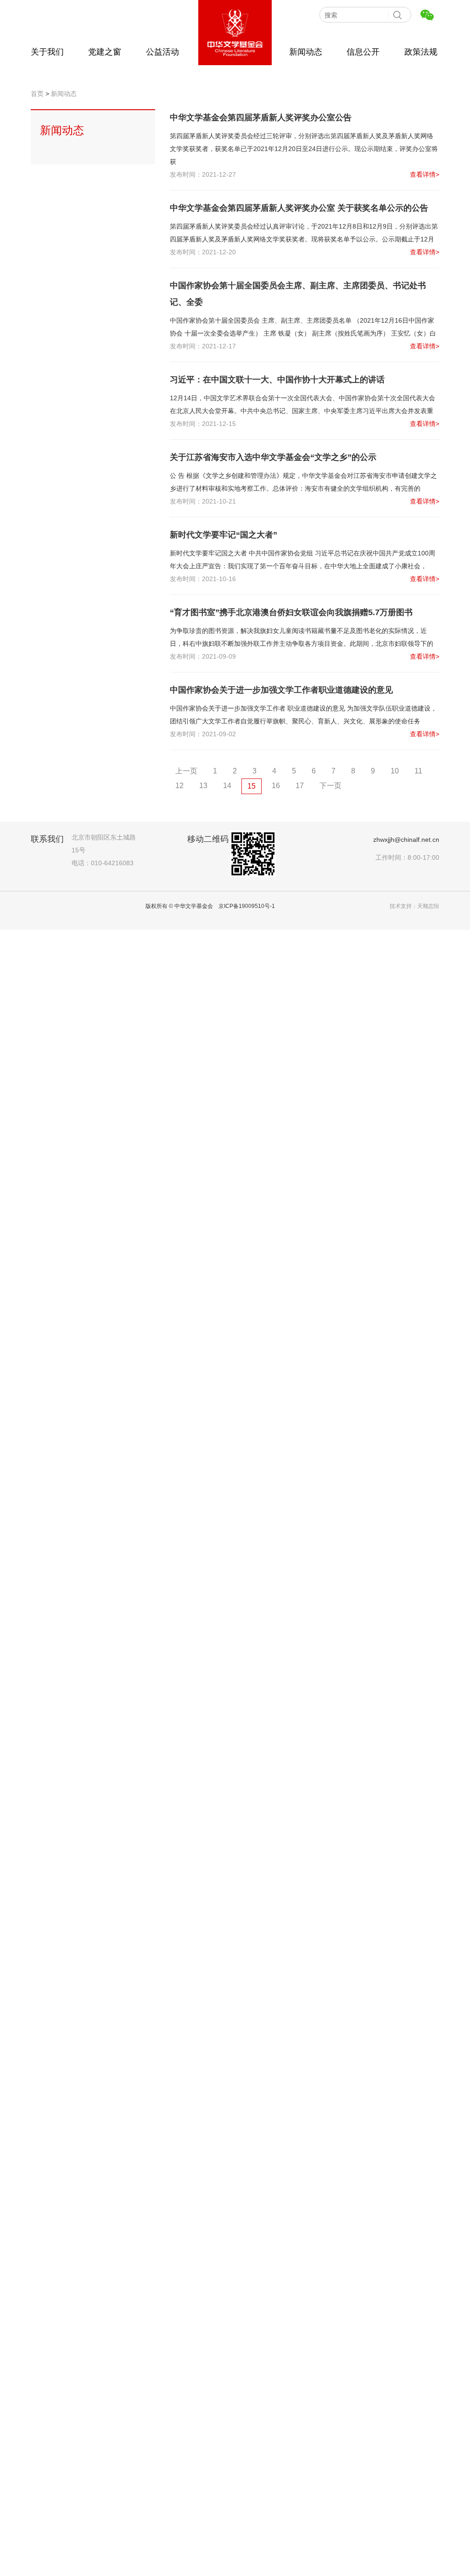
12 (179, 786)
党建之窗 (105, 52)
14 (227, 786)
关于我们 (47, 52)
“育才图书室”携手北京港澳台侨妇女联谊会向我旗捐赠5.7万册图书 (291, 612)
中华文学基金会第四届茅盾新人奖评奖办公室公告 (261, 118)
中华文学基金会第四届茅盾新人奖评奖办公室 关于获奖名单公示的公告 (299, 208)
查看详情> (425, 174)
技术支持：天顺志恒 (414, 906)
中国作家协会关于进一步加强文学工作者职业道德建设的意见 (281, 690)
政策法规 (421, 52)
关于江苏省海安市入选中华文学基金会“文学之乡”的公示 (273, 457)
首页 (37, 94)
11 (418, 771)
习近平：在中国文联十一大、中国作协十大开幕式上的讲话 (277, 380)
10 (395, 771)
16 (276, 786)
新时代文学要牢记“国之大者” (224, 535)
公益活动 (162, 52)
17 (300, 786)
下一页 (330, 786)
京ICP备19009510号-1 (247, 906)
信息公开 (363, 52)
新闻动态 (306, 52)
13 (203, 786)
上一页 (186, 771)
